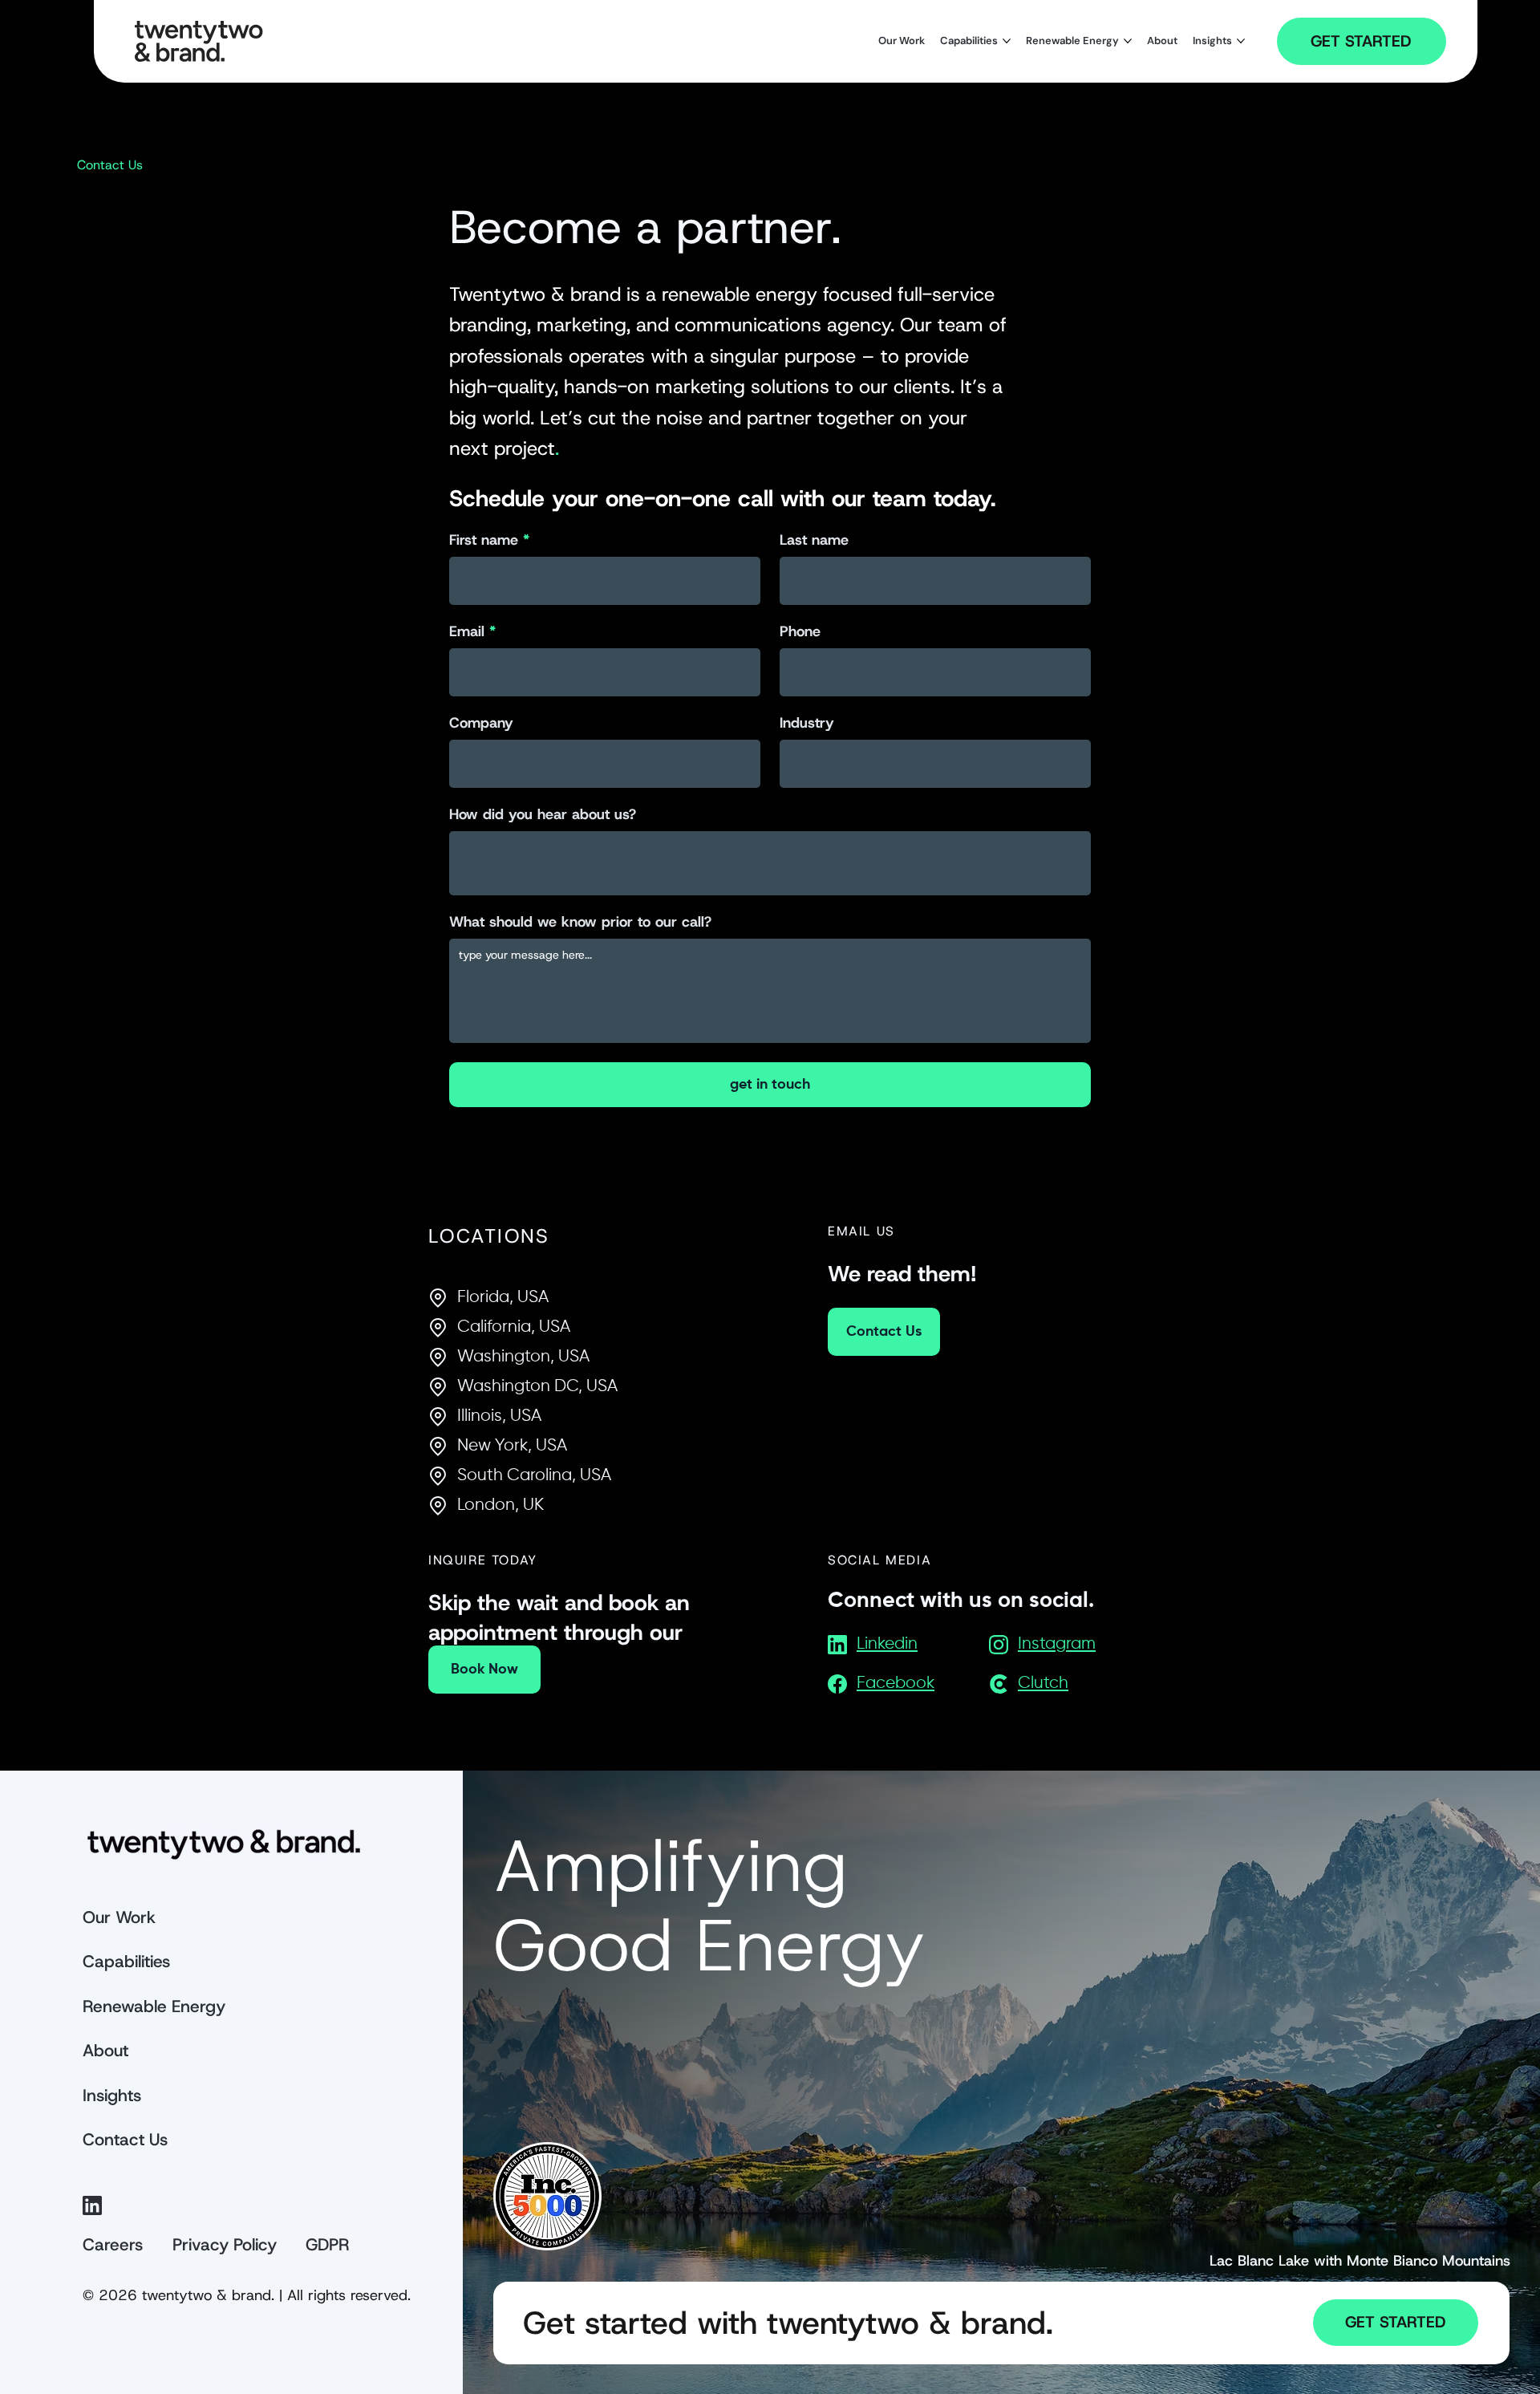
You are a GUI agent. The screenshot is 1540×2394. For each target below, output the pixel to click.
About (105, 2051)
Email (467, 631)
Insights (112, 2096)
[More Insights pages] (1241, 41)
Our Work (119, 1917)
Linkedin (887, 1644)
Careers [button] (113, 2245)
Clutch (1043, 1684)
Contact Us (125, 2140)
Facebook (896, 1684)
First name (484, 540)
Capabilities (126, 1962)
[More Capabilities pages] (1007, 41)
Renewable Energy (154, 2006)
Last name (814, 540)
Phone (800, 631)
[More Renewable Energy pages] (1128, 41)
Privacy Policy (225, 2245)
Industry (807, 723)
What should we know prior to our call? (580, 922)
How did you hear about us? (543, 814)
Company (481, 723)
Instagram (1057, 1644)
